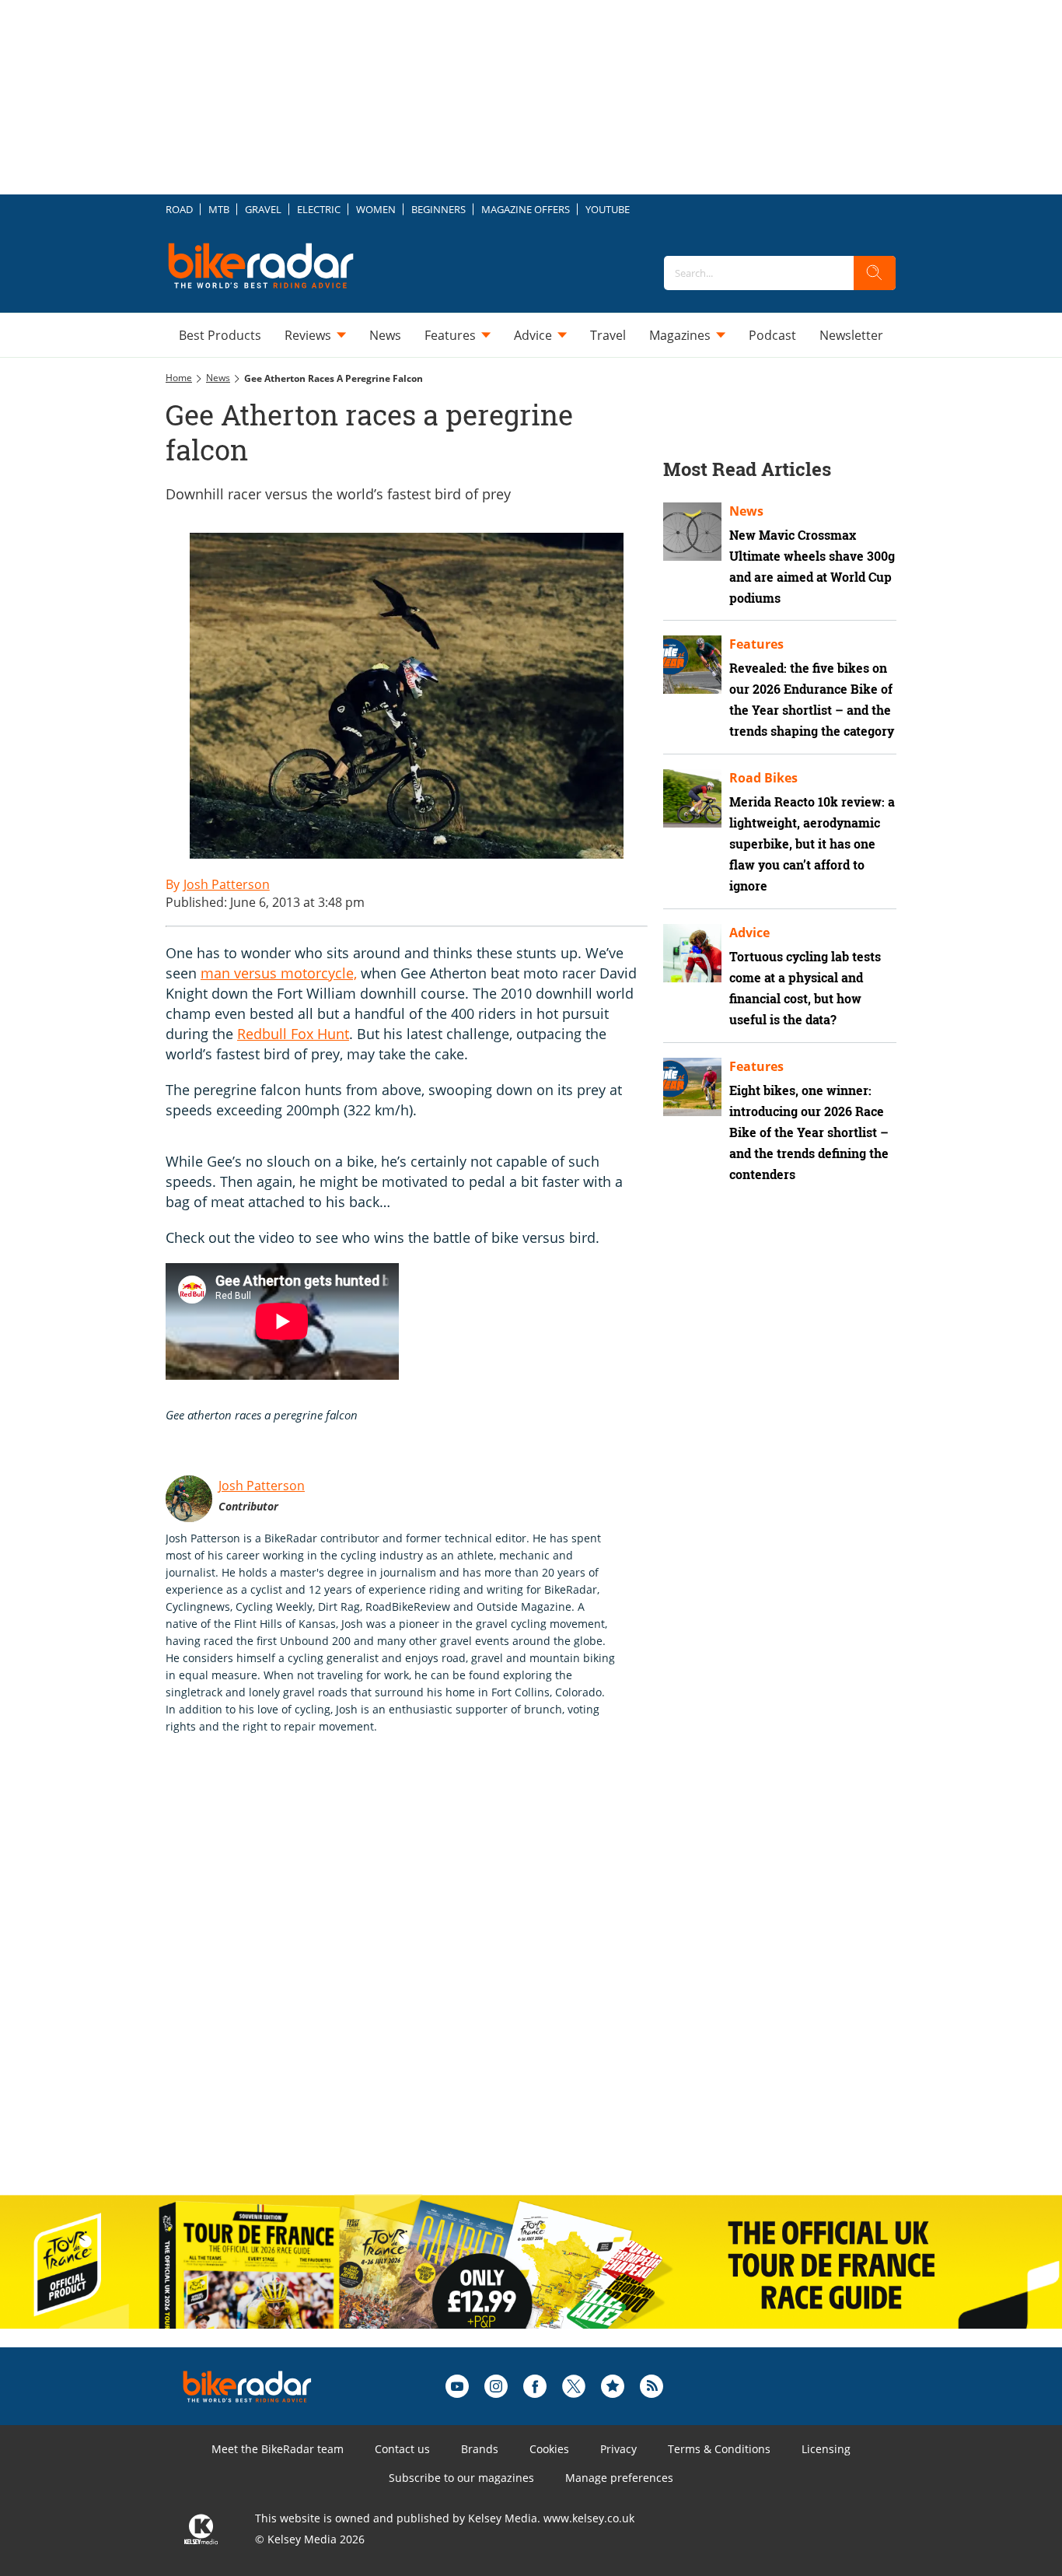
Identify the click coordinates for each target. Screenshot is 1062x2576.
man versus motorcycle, (279, 973)
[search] (875, 273)
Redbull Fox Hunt (293, 1034)
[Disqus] (422, 1981)
